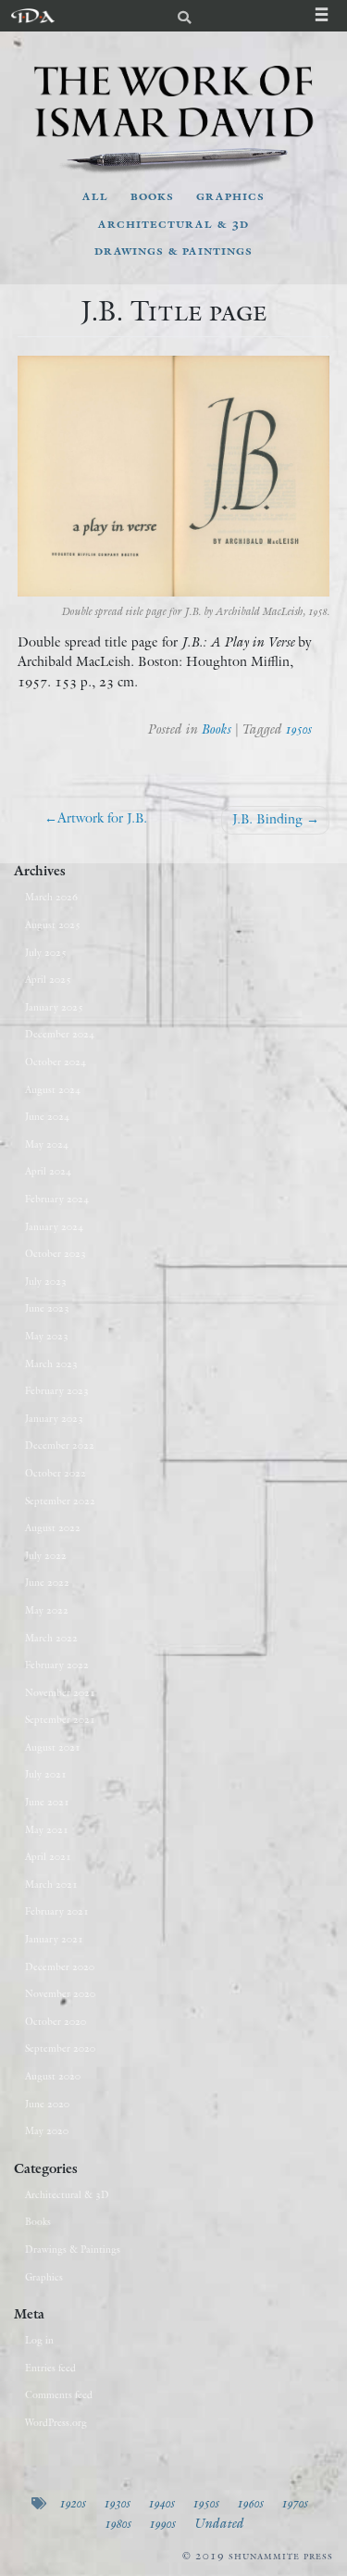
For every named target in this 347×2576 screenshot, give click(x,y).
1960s (250, 2503)
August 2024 (53, 1089)
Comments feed (59, 2394)
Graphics (230, 195)
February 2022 (57, 1665)
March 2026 (51, 897)
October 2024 (56, 1062)
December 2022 (60, 1445)
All (95, 195)
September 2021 (60, 1719)
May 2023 (47, 1336)
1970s (294, 2503)
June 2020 (47, 2104)
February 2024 (57, 1199)
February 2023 (57, 1390)
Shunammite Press (281, 2555)
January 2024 (54, 1226)
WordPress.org (56, 2422)
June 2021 (47, 1802)
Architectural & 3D (173, 223)
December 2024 (60, 1034)
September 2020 (60, 2048)
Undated (218, 2523)
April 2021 (48, 1856)
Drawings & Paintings (173, 250)
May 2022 (47, 1610)
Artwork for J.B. (102, 818)
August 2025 (53, 924)
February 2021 (57, 1911)
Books (152, 195)
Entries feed (50, 2368)
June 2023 (47, 1308)
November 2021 (60, 1692)
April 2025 (48, 979)
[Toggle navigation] (331, 16)
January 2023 (54, 1418)
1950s (298, 729)
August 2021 (53, 1747)
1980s (118, 2523)
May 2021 (47, 1829)
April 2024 (48, 1171)
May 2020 (47, 2130)
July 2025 (46, 952)
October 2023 (56, 1253)
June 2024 (47, 1116)
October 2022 (56, 1473)
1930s (117, 2503)
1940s (161, 2503)
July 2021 (46, 1774)
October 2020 (56, 2021)
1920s (72, 2503)
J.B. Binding (267, 819)
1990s (162, 2523)
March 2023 (51, 1363)
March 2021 (51, 1884)
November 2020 (60, 1993)
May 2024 (47, 1144)
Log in (39, 2340)
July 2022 (46, 1555)
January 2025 (54, 1007)
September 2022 (60, 1501)
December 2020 (60, 1967)
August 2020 (53, 2076)
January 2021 (54, 1939)
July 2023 (46, 1281)
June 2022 (47, 1582)
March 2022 (51, 1638)
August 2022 (53, 1527)
